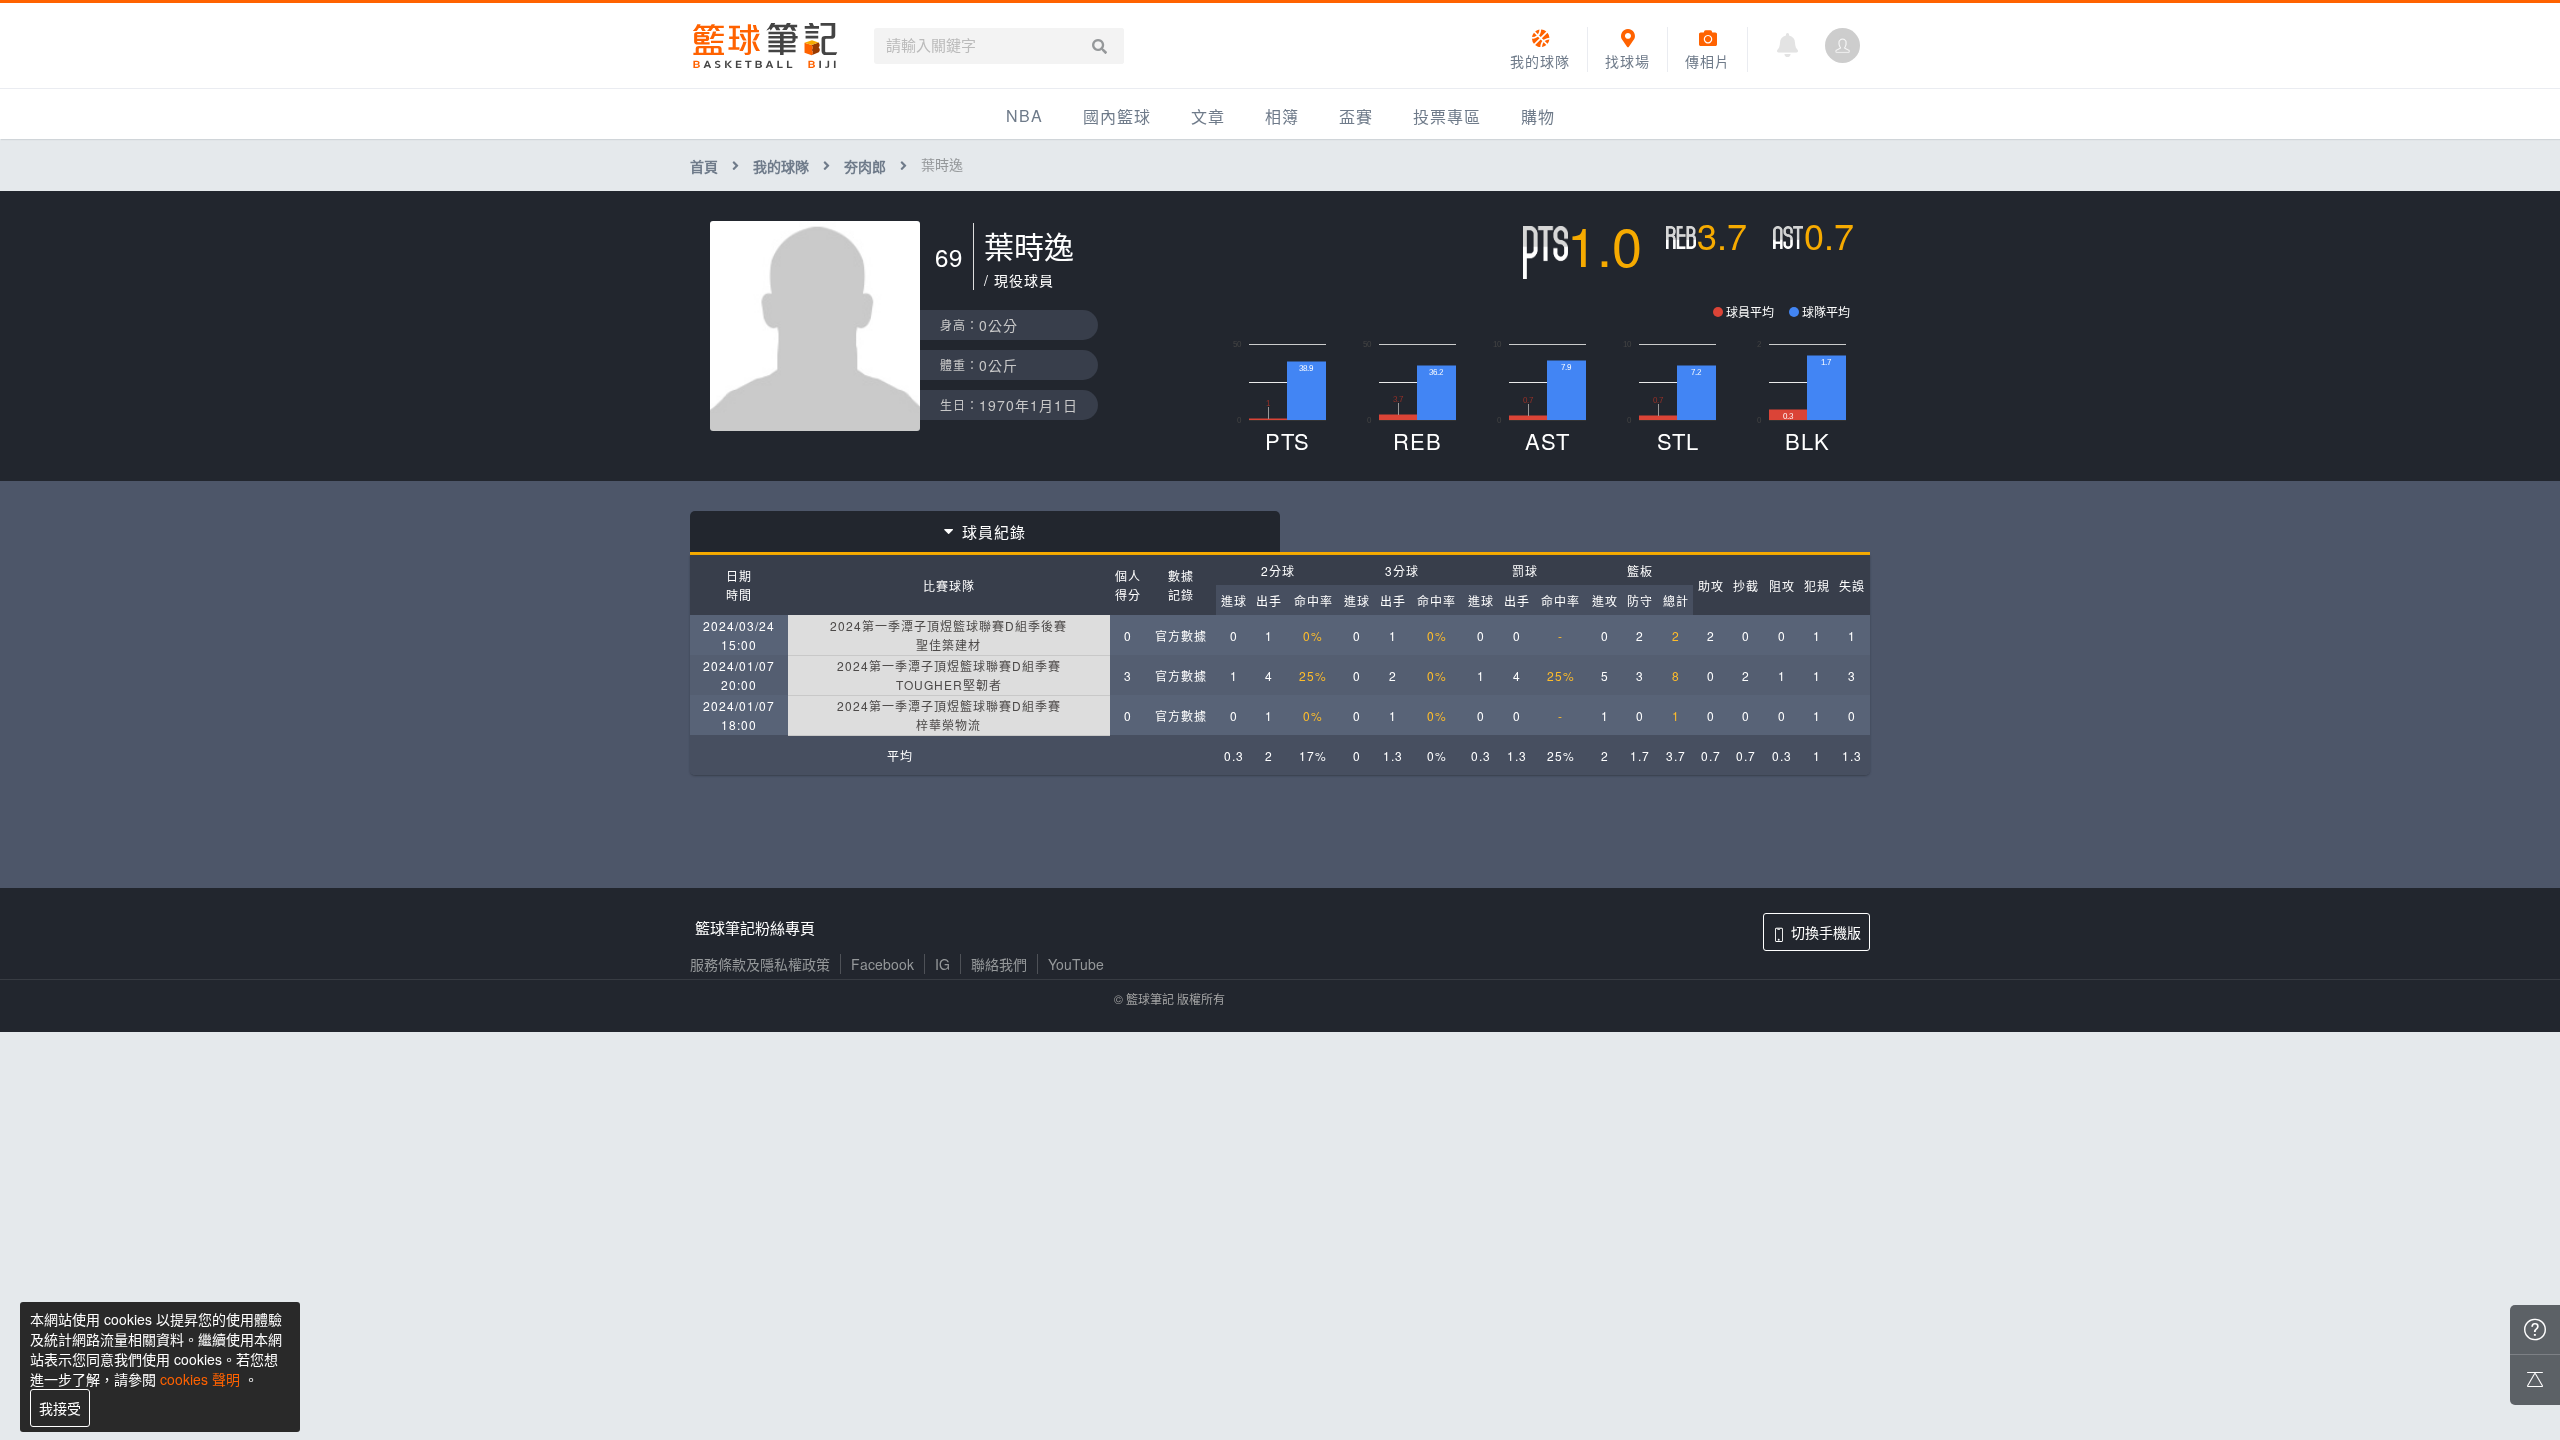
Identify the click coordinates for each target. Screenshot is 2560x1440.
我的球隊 (781, 166)
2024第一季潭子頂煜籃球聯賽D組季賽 (949, 665)
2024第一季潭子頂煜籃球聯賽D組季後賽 (948, 625)
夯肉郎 (865, 166)
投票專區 (1447, 116)
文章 (1208, 116)
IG (942, 964)
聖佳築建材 (948, 644)
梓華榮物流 (948, 724)
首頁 (704, 166)
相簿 (1282, 116)
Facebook (882, 964)
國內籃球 (1117, 116)
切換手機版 (1826, 932)
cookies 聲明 (200, 1379)
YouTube (1076, 964)
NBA (1024, 115)
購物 (1538, 116)
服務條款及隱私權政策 (760, 964)
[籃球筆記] (765, 45)
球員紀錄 (994, 531)
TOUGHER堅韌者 (949, 684)
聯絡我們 (999, 964)
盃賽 (1356, 116)
